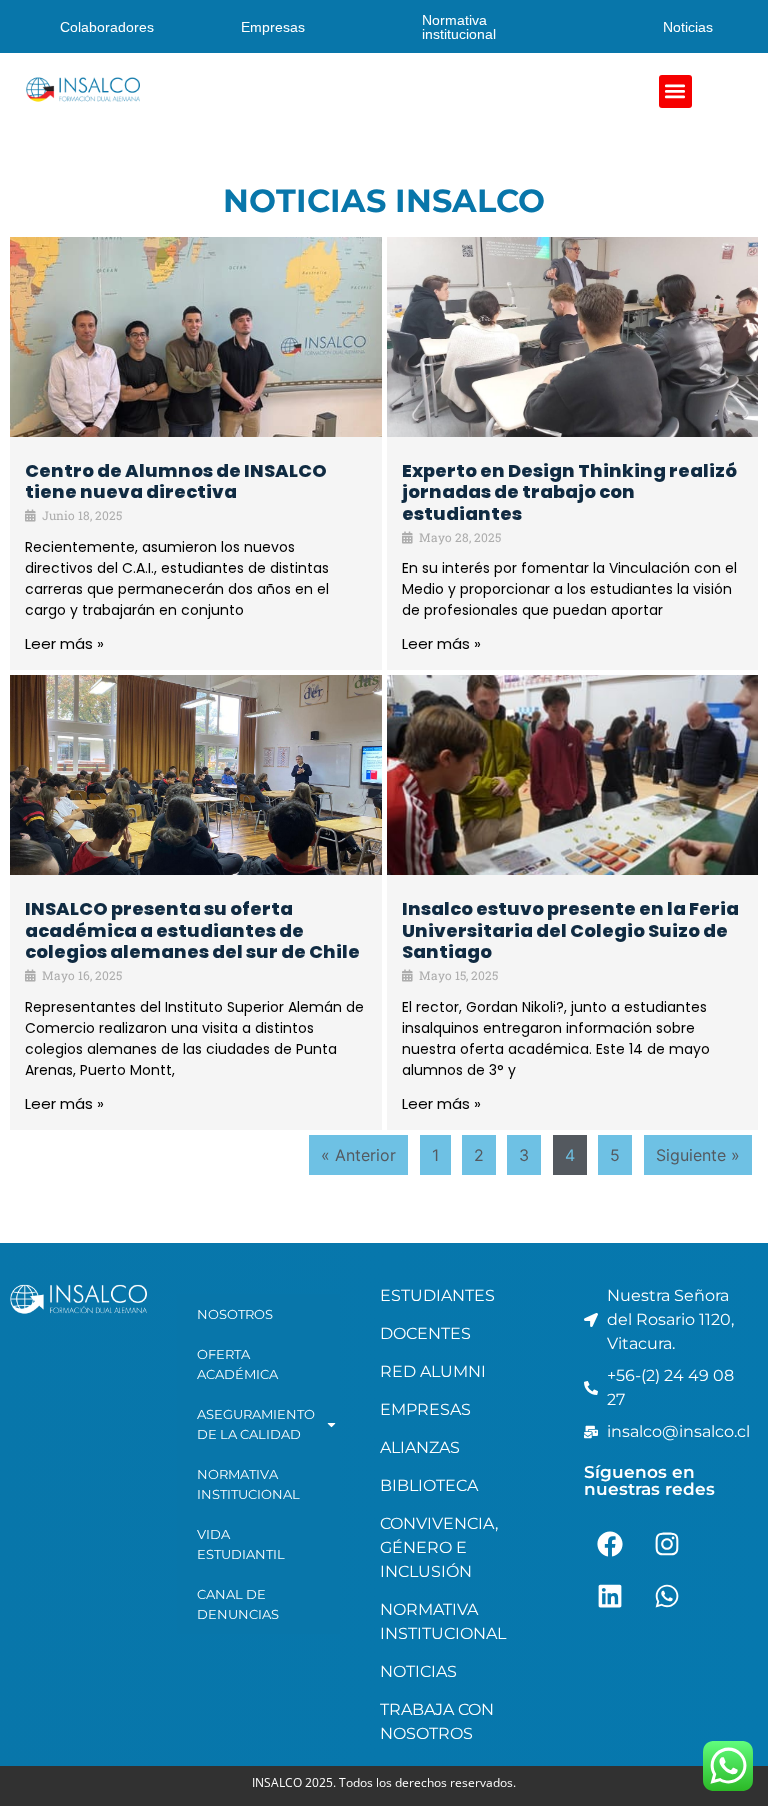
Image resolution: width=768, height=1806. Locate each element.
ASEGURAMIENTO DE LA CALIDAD (256, 1424)
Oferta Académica (237, 1364)
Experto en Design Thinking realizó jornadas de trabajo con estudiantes (569, 492)
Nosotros (235, 1314)
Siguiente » (698, 1155)
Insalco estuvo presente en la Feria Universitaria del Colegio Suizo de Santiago (570, 930)
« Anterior (358, 1155)
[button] (675, 91)
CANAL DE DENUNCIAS (238, 1604)
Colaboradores (107, 27)
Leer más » (64, 643)
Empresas (273, 27)
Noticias (688, 27)
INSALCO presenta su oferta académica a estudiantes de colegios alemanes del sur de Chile (192, 930)
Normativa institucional (459, 27)
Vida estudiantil (241, 1544)
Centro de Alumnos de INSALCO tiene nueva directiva (176, 481)
